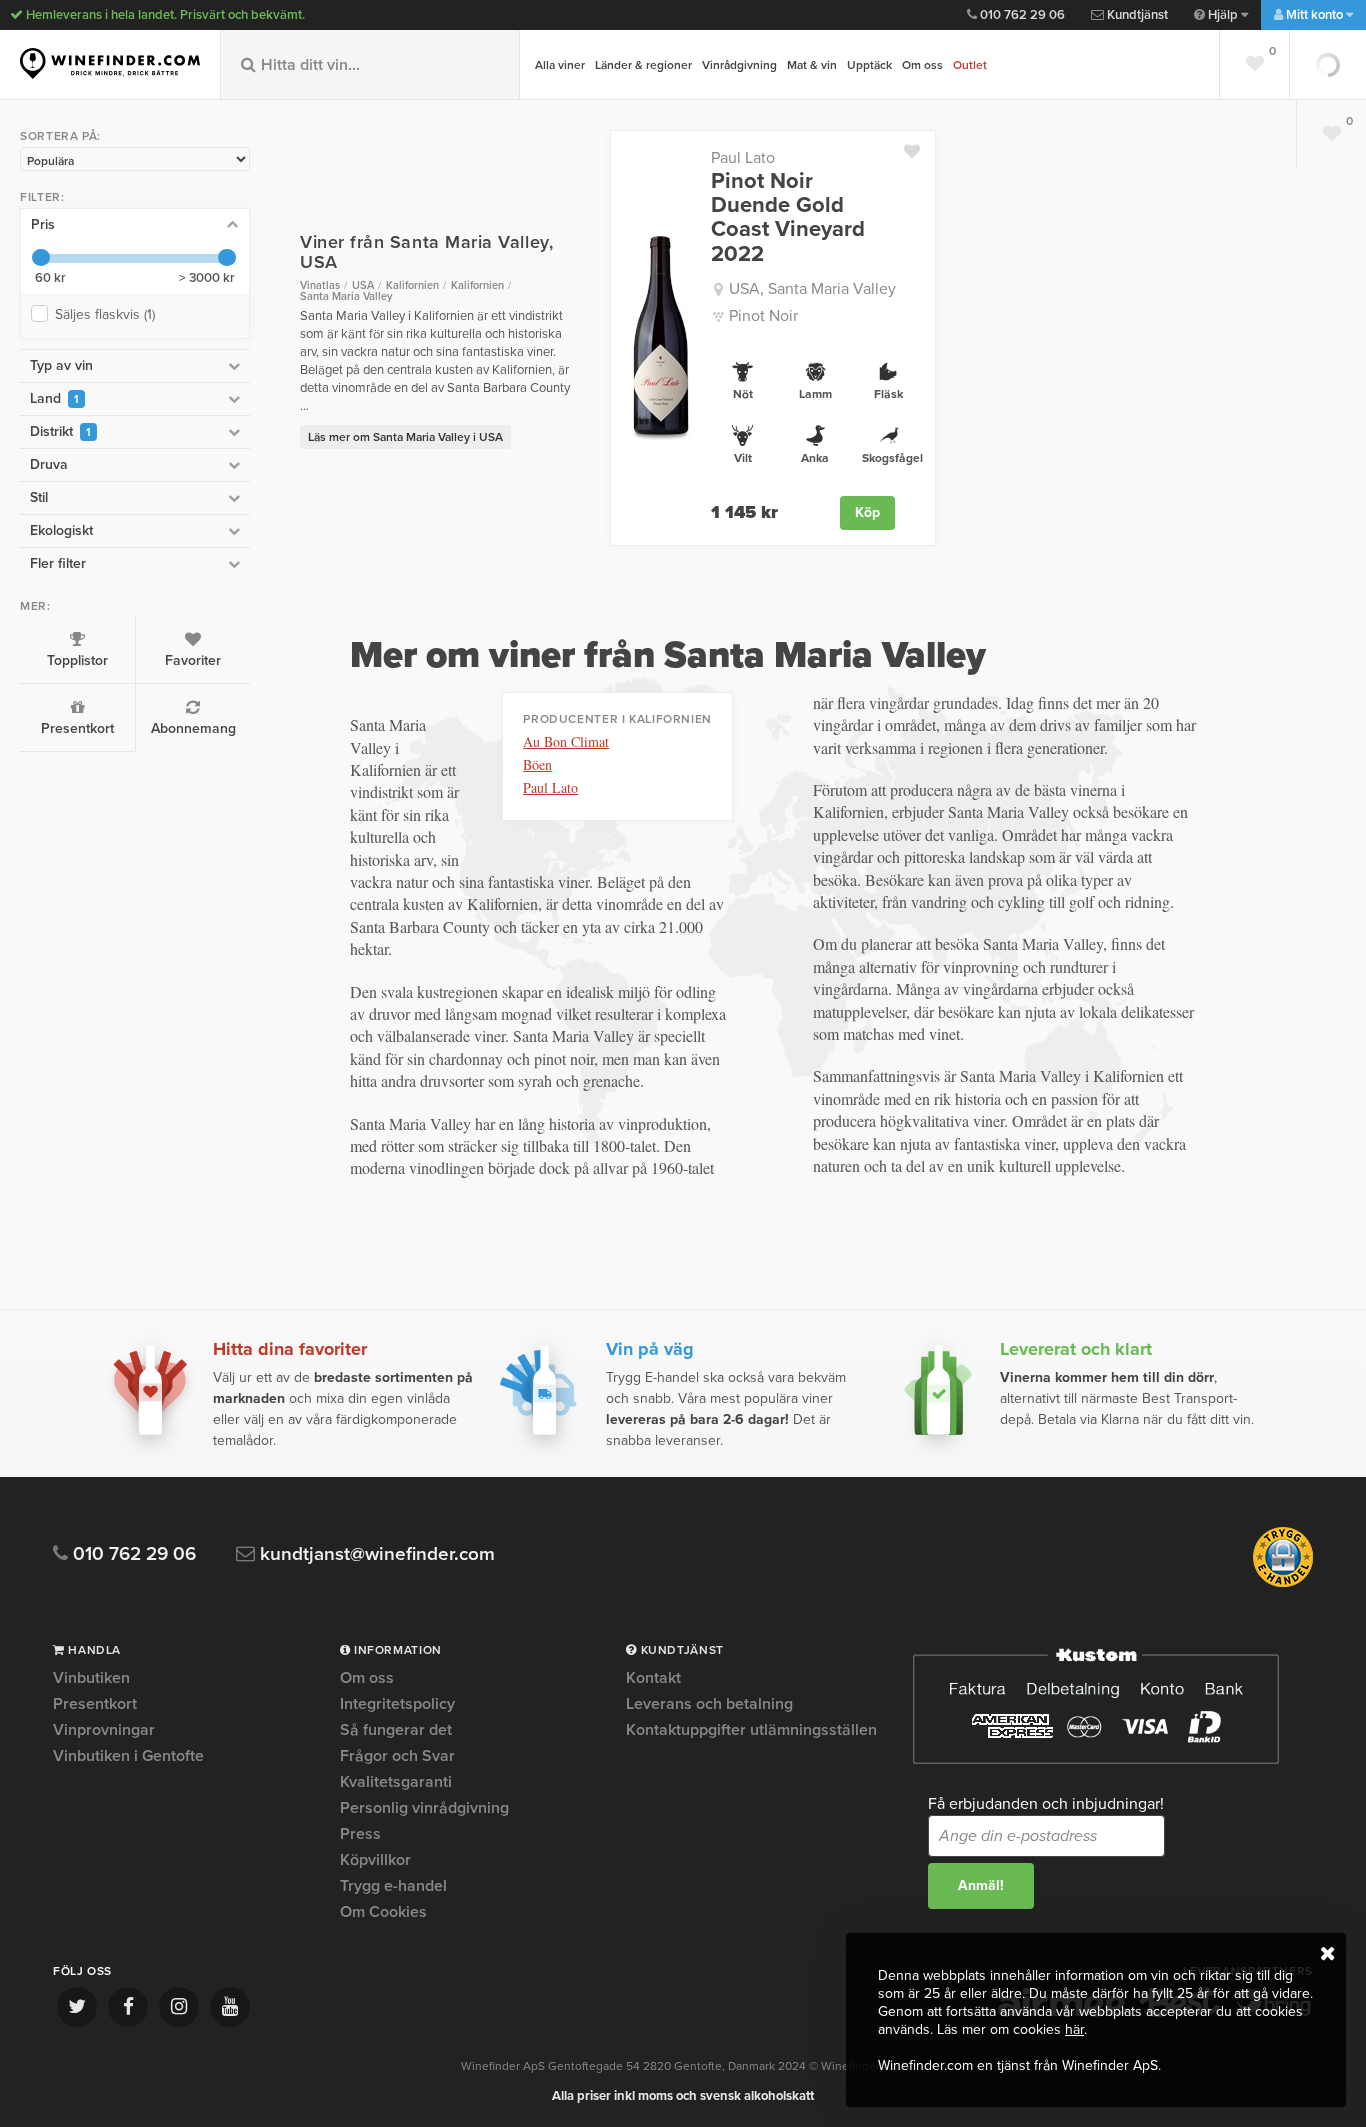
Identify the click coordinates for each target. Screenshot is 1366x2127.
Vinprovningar (104, 1730)
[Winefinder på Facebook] (128, 2007)
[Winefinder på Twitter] (77, 2007)
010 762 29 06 (1021, 15)
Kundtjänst (1136, 15)
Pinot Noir (763, 316)
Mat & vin (812, 65)
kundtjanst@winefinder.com (375, 1554)
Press (360, 1834)
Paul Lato (743, 158)
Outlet (970, 65)
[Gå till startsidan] (110, 63)
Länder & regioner (643, 65)
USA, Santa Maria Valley (812, 289)
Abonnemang (193, 728)
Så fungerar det (396, 1730)
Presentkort (77, 728)
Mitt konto (1314, 15)
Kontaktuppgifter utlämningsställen (751, 1730)
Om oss (922, 65)
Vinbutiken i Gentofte (128, 1756)
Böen (537, 764)
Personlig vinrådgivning (424, 1808)
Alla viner (560, 65)
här (1074, 2029)
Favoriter (193, 660)
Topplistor (77, 660)
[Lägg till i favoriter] (919, 147)
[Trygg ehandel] (1283, 1583)
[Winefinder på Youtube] (230, 2007)
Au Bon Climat (566, 741)
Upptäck (869, 65)
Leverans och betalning (709, 1704)
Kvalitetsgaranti (396, 1782)
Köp (867, 512)
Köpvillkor (375, 1860)
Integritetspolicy (397, 1704)
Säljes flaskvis (105, 314)
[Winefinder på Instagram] (179, 2007)
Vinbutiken (91, 1679)
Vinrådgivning (739, 65)
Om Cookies (383, 1912)
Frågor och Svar (397, 1756)
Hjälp (1223, 15)
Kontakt (653, 1679)
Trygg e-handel (393, 1886)
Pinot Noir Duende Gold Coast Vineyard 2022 (788, 217)
